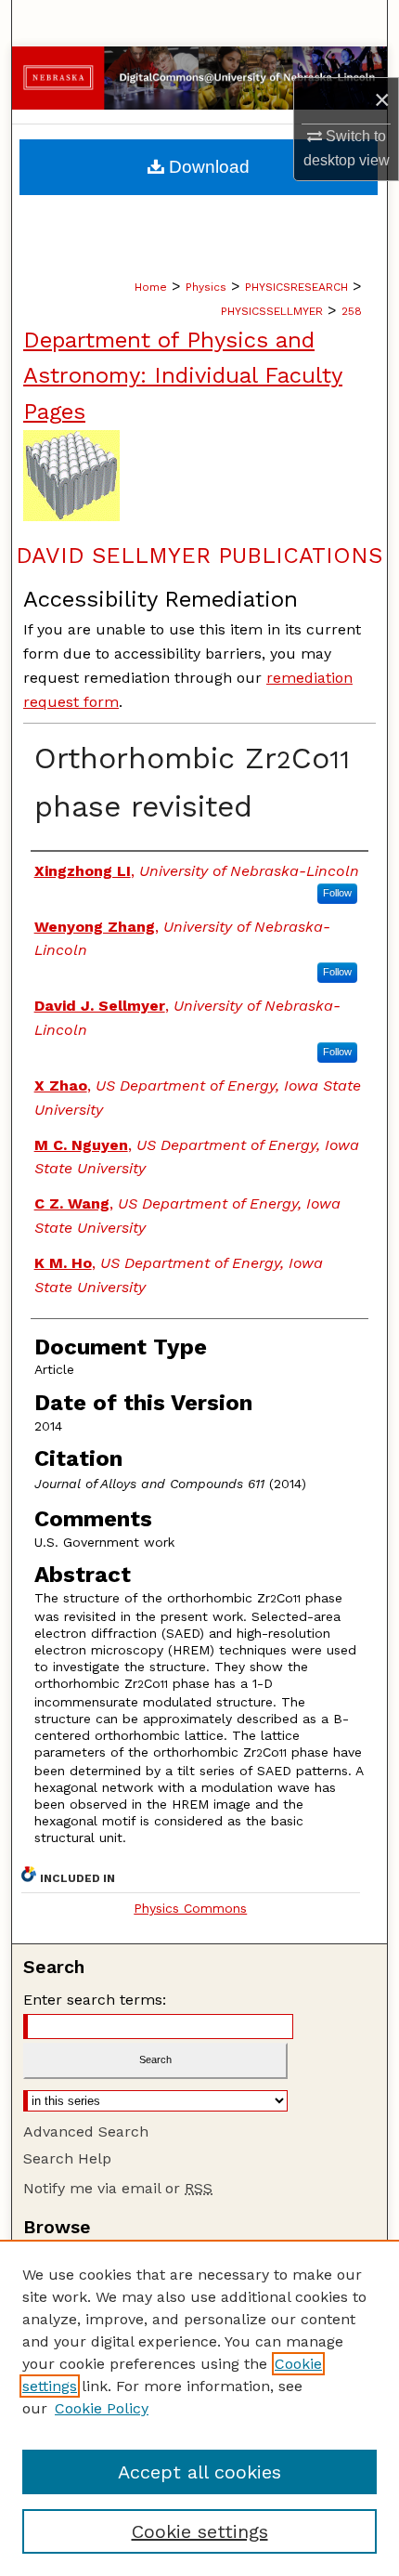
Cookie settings (200, 2531)
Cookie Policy (102, 2408)
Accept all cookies (199, 2472)
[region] (199, 2408)
